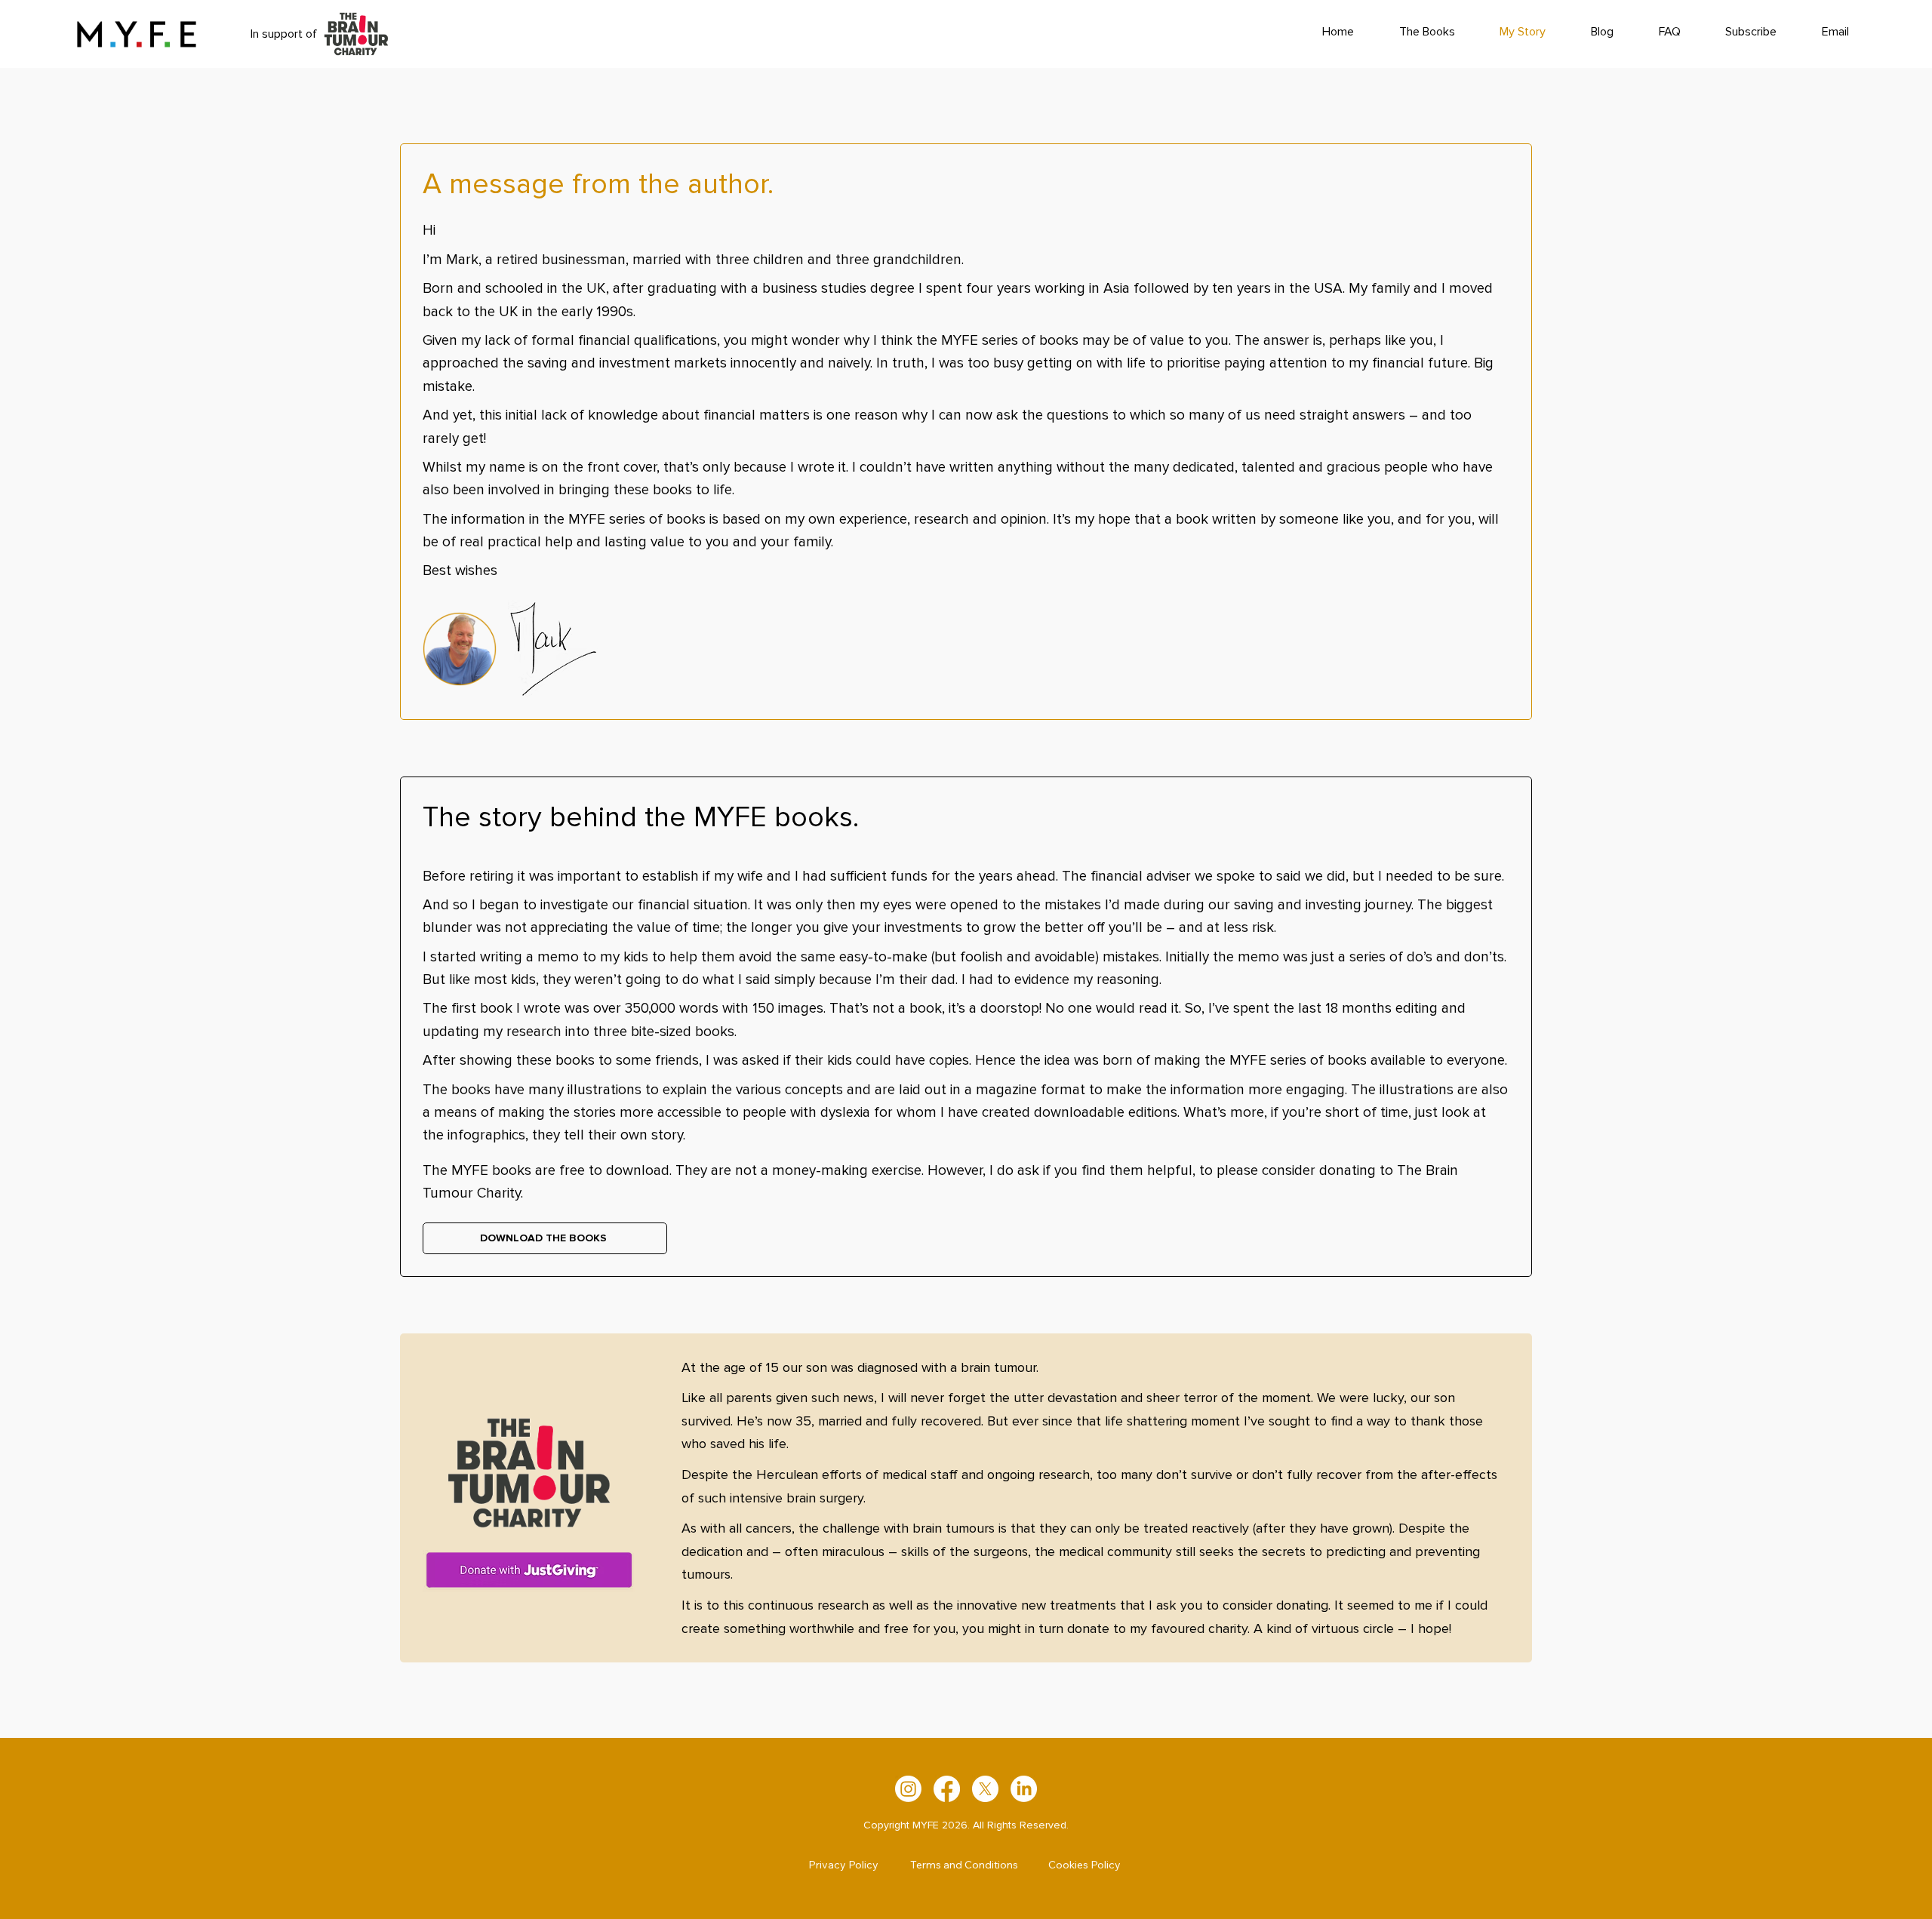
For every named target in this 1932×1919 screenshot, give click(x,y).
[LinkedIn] (1024, 1789)
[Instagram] (908, 1789)
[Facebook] (947, 1789)
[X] (985, 1789)
